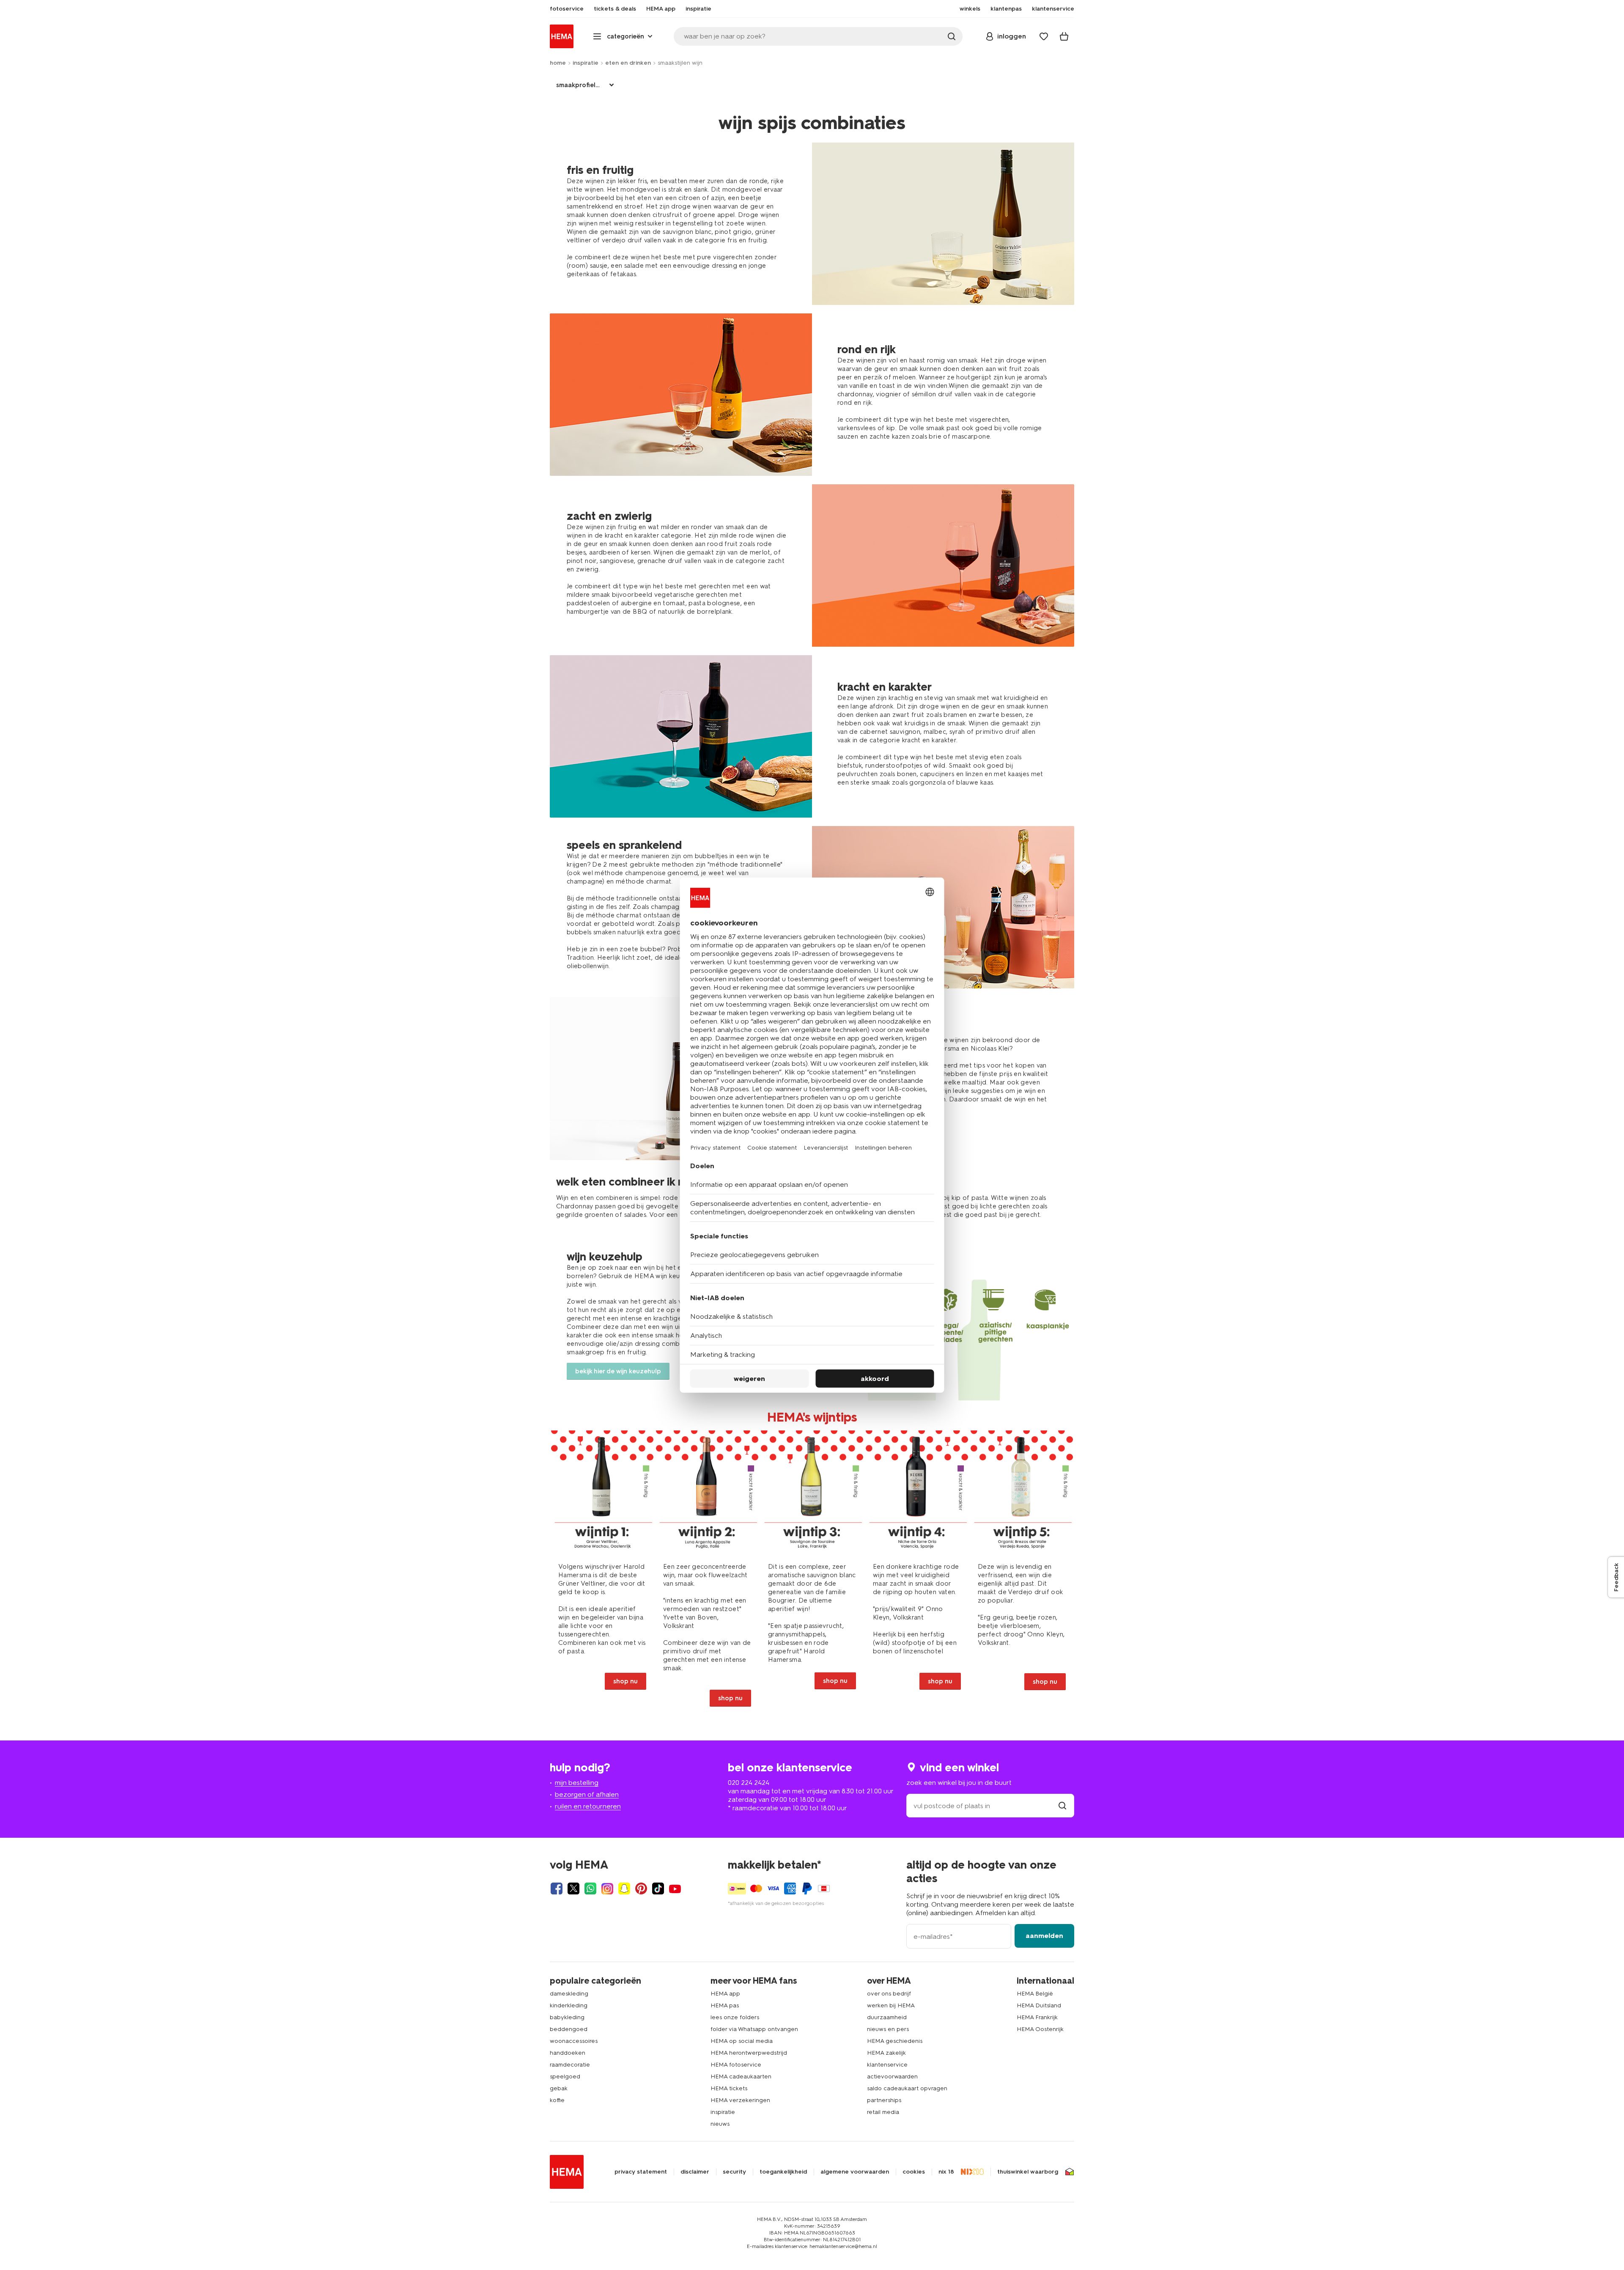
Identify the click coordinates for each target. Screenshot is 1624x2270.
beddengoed (569, 2029)
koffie (557, 2100)
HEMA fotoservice (736, 2065)
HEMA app (725, 1994)
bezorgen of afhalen (587, 1794)
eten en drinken (628, 63)
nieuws (720, 2124)
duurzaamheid (887, 2017)
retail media (883, 2112)
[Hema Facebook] (557, 1888)
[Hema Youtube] (675, 1888)
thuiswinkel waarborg (1028, 2172)
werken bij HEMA (891, 2005)
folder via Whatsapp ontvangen (754, 2029)
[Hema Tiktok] (658, 1888)
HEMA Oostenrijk (1040, 2029)
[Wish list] (1044, 36)
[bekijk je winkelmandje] (1064, 36)
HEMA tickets (729, 2088)
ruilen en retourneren (588, 1806)
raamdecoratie (570, 2065)
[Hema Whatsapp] (590, 1888)
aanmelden (1044, 1936)
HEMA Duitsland (1039, 2005)
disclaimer (695, 2172)
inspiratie (586, 63)
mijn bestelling (577, 1783)
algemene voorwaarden (855, 2172)
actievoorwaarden (892, 2076)
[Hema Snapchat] (624, 1888)
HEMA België (1035, 1994)
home (558, 63)
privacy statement (641, 2172)
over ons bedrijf (889, 1994)
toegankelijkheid (783, 2172)
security (734, 2172)
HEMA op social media (742, 2041)
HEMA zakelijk (886, 2053)
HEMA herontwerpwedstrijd (749, 2053)
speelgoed (565, 2076)
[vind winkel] (1062, 1806)
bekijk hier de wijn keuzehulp (618, 1371)
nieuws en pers (888, 2029)
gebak (559, 2088)
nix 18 (946, 2172)
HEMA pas (725, 2005)
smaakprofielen (580, 85)
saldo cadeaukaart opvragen (907, 2088)
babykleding (567, 2017)
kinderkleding (569, 2005)
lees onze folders (735, 2017)
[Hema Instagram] (607, 1888)
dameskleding (569, 1994)
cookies (914, 2172)
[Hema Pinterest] (641, 1888)
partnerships (884, 2100)
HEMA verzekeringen (740, 2100)
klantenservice (887, 2065)
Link (602, 1573)
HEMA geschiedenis (895, 2041)
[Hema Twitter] (573, 1888)
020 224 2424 (749, 1783)
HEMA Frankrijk (1037, 2017)
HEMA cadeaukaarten (741, 2076)
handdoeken (568, 2053)
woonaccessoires (574, 2041)
